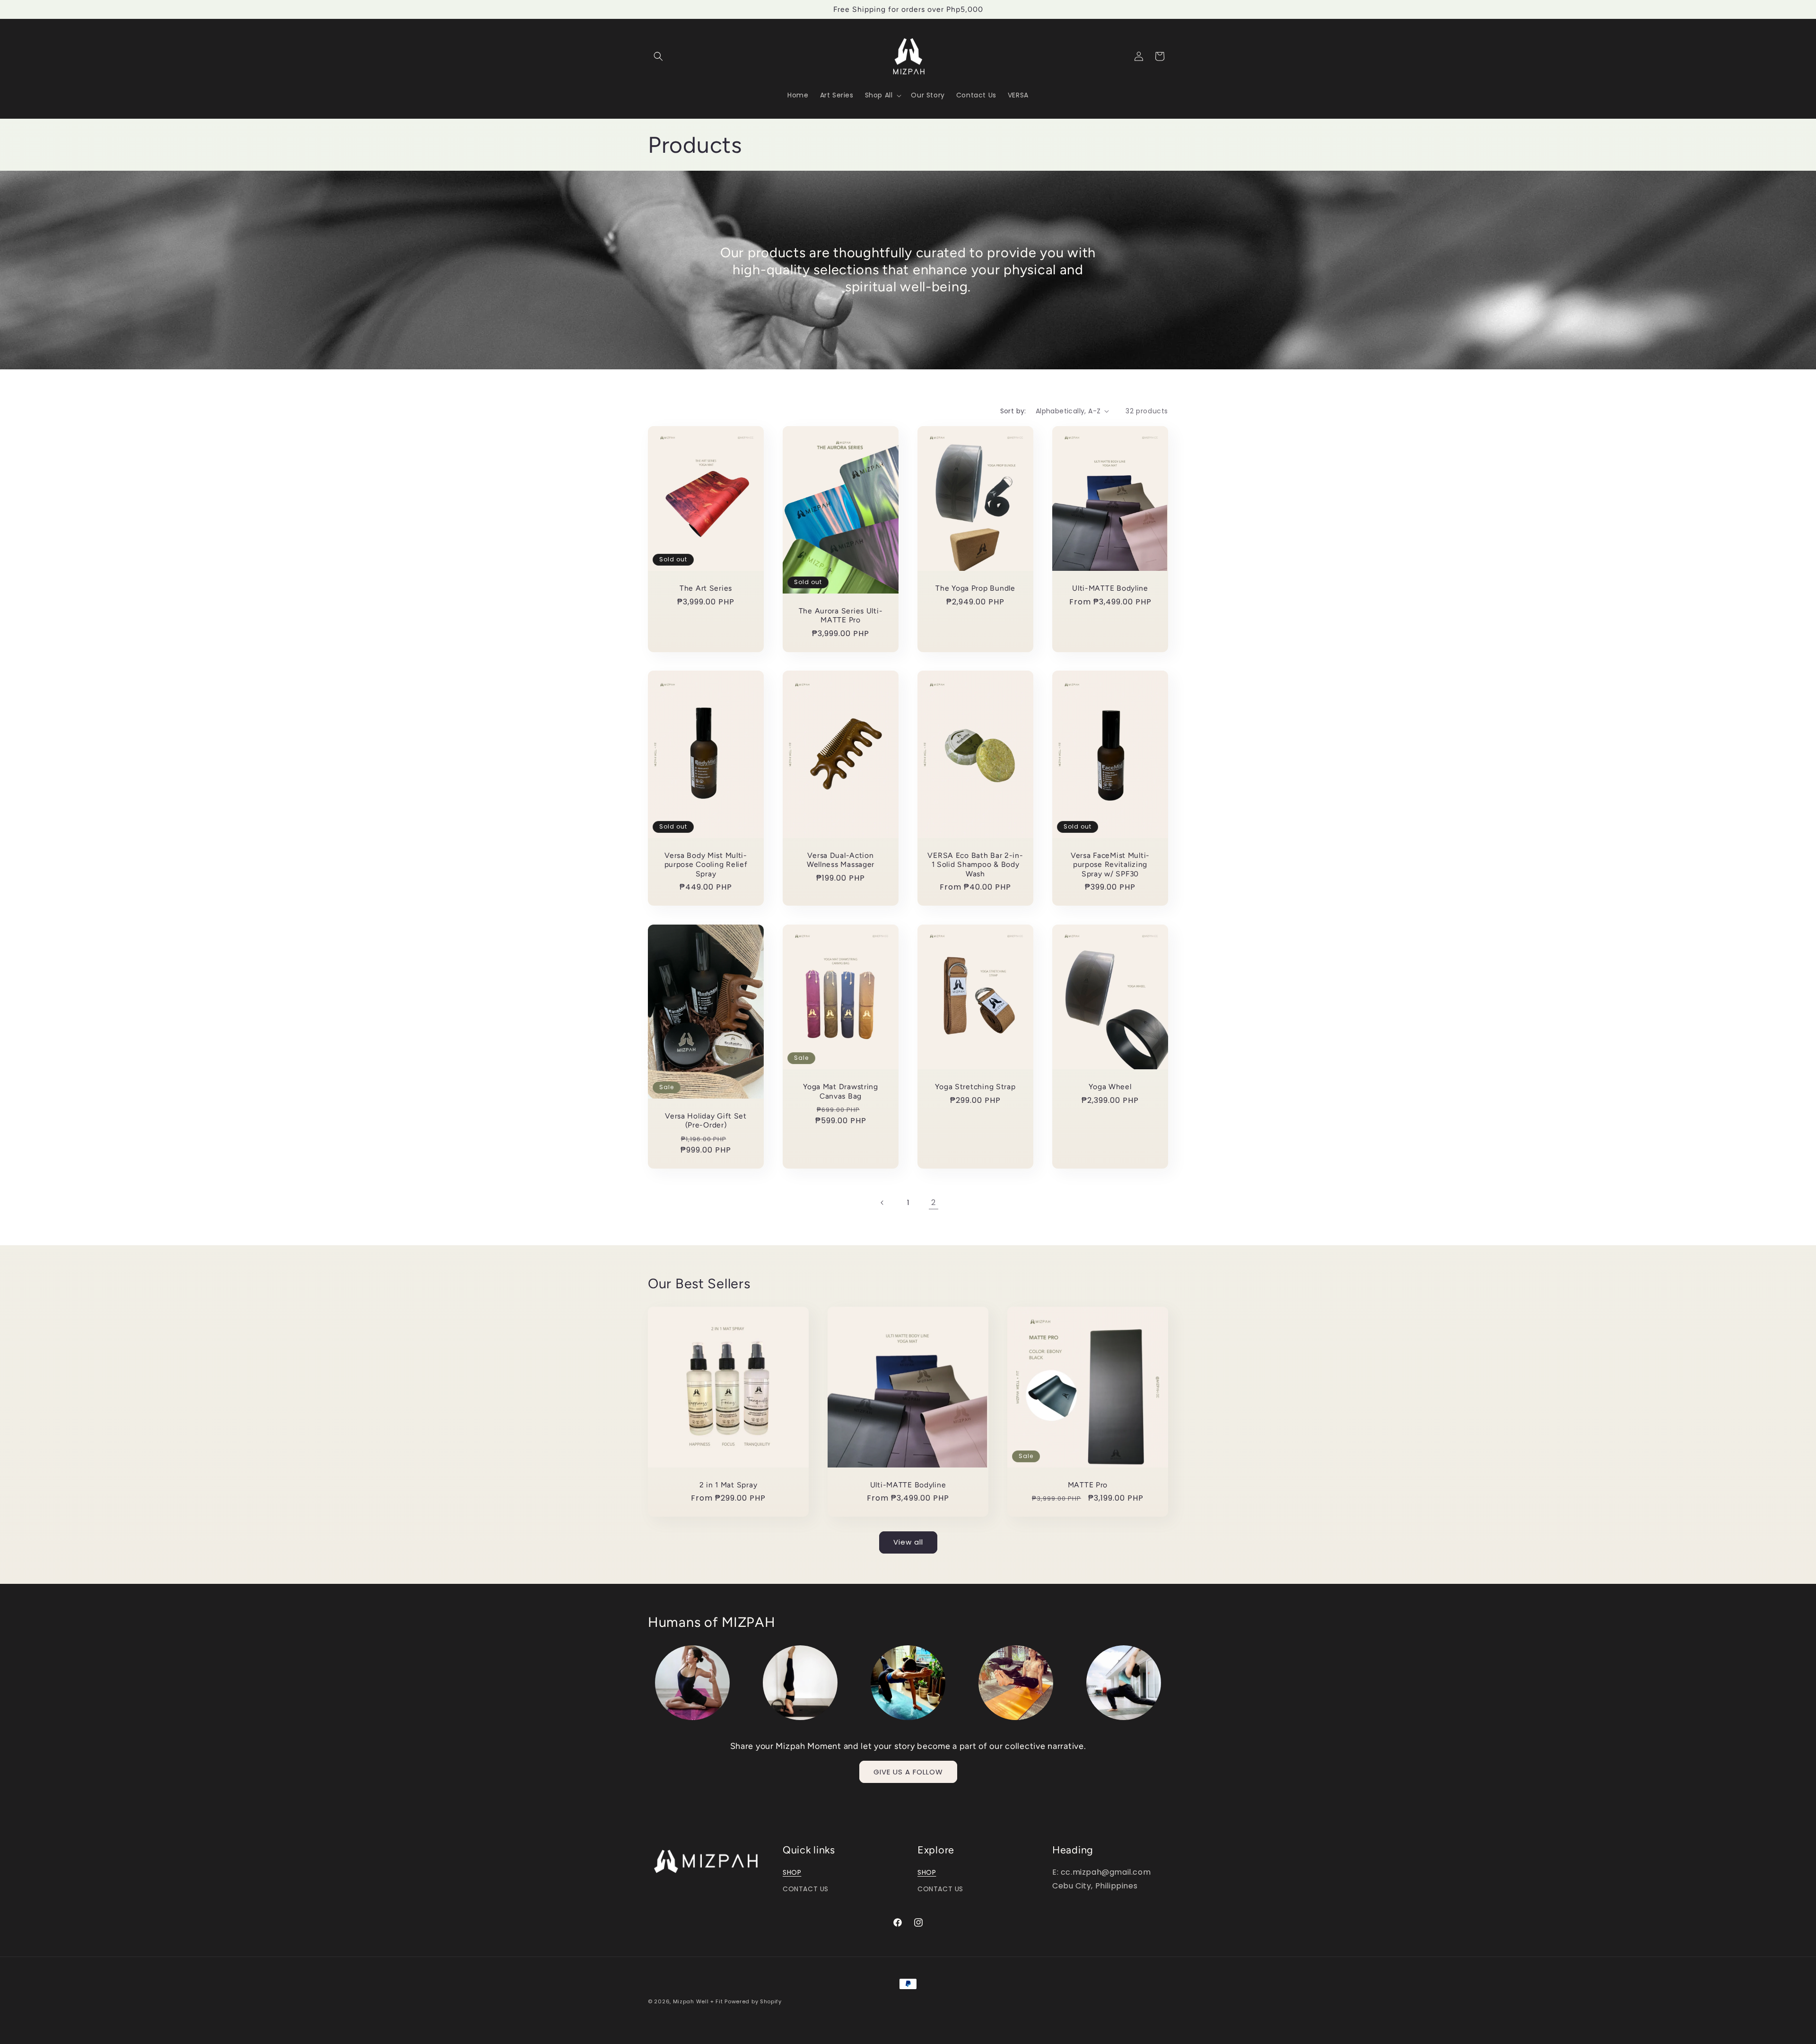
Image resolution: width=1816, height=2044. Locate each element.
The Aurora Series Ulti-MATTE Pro (841, 615)
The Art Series (706, 588)
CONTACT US (806, 1889)
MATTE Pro (1088, 1485)
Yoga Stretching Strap (975, 1087)
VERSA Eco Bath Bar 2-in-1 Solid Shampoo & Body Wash (975, 865)
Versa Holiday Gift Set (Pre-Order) (706, 1120)
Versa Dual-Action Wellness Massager (841, 860)
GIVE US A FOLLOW (908, 1772)
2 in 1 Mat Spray (729, 1485)
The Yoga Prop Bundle (975, 588)
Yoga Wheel (1110, 1087)
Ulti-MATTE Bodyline (1110, 588)
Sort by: (1013, 411)
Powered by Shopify (753, 2001)
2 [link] (934, 1202)
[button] (658, 56)
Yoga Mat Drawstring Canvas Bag (841, 1092)
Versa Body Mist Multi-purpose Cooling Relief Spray (706, 865)
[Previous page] (882, 1203)
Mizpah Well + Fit (698, 2001)
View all (908, 1542)
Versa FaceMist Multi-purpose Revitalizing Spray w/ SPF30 (1110, 865)
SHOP (792, 1872)
